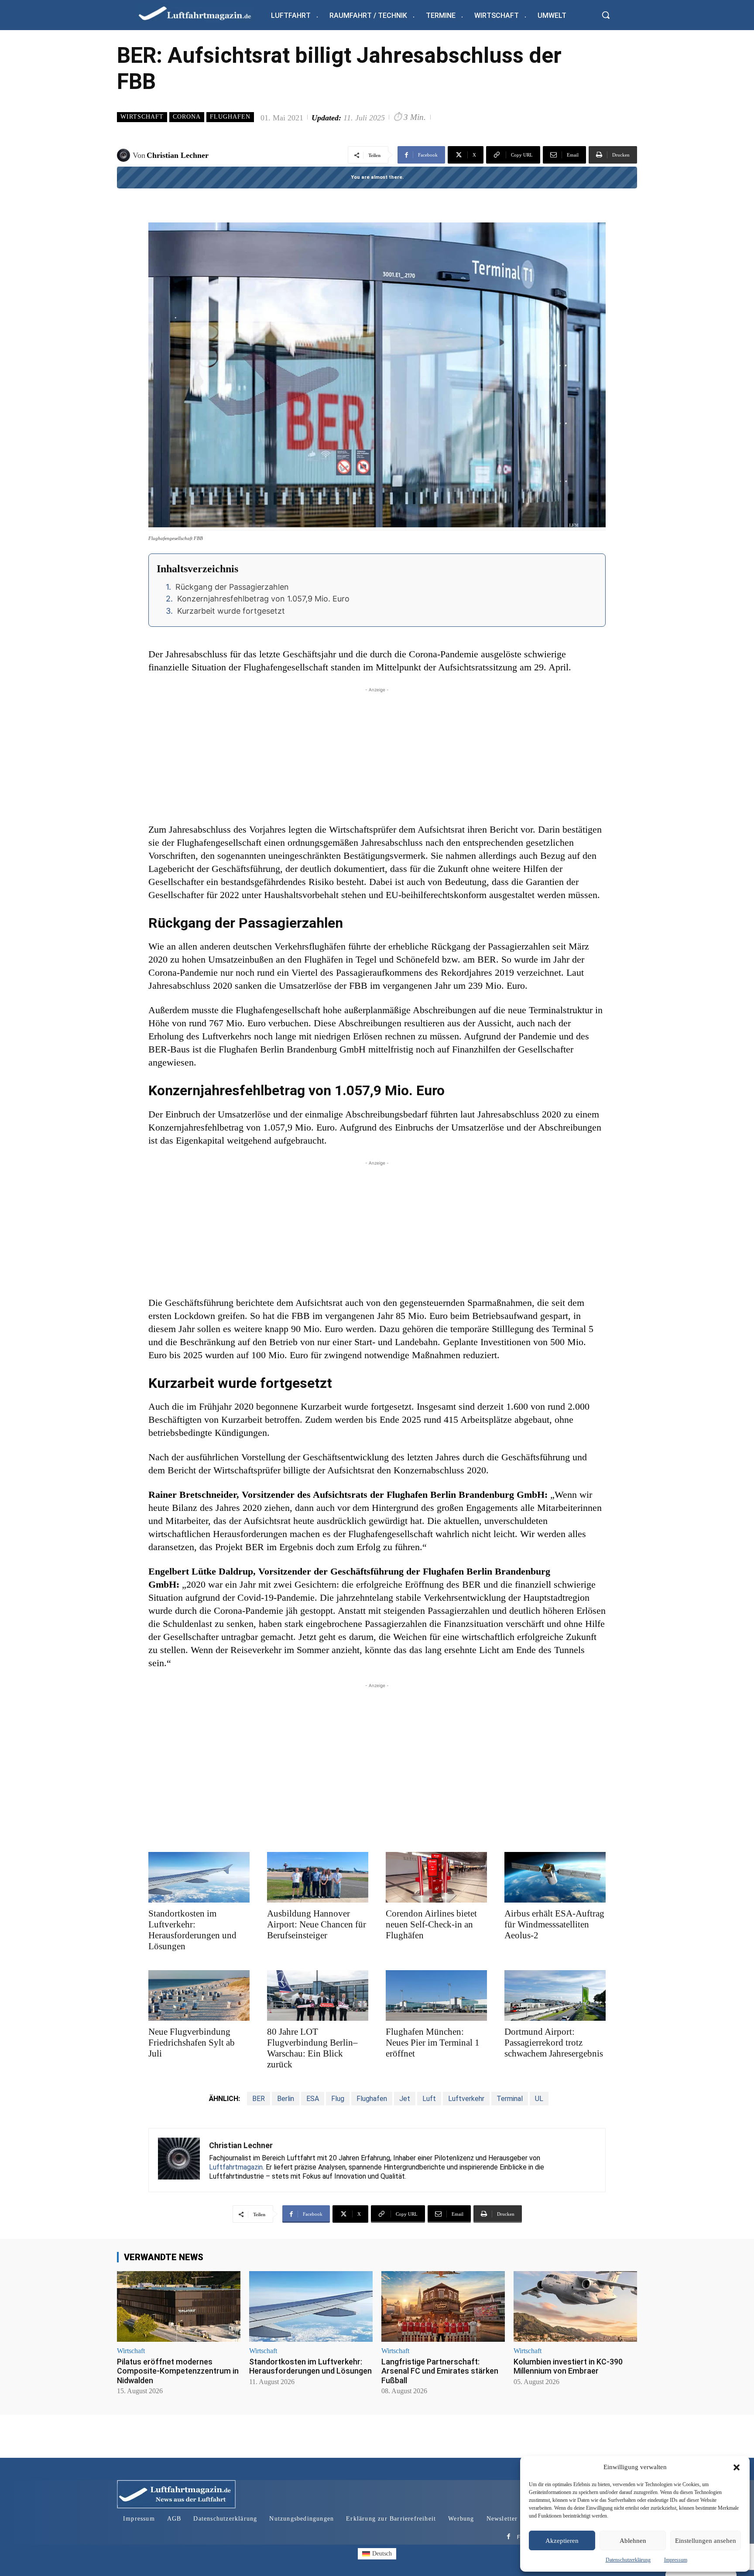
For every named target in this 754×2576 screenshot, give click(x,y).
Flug (338, 2099)
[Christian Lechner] (125, 155)
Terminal (510, 2099)
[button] (737, 2467)
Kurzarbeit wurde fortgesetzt (231, 611)
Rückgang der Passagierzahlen (232, 587)
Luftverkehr (466, 2099)
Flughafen (230, 117)
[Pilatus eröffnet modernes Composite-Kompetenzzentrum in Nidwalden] (179, 2306)
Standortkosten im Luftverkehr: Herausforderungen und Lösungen (192, 1930)
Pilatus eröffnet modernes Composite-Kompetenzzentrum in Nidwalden (178, 2371)
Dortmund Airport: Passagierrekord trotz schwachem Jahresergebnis (554, 2043)
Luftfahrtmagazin (236, 2167)
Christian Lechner (178, 155)
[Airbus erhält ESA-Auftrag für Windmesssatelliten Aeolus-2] (555, 1877)
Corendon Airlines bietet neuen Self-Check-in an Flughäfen (431, 1924)
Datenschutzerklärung (628, 2560)
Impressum (676, 2560)
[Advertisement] (377, 755)
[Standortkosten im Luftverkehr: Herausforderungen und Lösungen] (199, 1877)
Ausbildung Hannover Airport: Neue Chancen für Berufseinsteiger (317, 1924)
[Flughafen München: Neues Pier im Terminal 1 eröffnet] (436, 1995)
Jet (405, 2099)
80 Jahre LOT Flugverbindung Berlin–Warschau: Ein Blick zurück (312, 2048)
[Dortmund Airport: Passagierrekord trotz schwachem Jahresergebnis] (555, 1995)
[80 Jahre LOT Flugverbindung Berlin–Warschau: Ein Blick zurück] (318, 1995)
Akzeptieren (562, 2541)
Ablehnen (633, 2541)
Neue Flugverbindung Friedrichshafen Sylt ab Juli (192, 2043)
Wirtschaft (142, 117)
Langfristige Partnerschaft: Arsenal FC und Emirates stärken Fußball (440, 2371)
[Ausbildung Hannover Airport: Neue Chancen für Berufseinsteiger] (318, 1877)
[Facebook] (509, 2537)
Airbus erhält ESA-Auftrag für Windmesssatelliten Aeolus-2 (554, 1924)
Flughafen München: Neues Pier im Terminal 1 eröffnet (433, 2043)
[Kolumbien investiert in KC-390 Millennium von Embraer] (575, 2306)
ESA (313, 2099)
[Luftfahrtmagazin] (202, 13)
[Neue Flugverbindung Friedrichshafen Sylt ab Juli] (199, 1995)
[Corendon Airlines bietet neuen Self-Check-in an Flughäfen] (436, 1877)
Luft (429, 2099)
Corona (187, 117)
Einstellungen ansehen (706, 2541)
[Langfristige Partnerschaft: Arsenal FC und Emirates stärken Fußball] (443, 2306)
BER (259, 2099)
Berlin (286, 2099)
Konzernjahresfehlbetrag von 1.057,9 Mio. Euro (263, 599)
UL (539, 2099)
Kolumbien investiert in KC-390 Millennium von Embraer (568, 2366)
